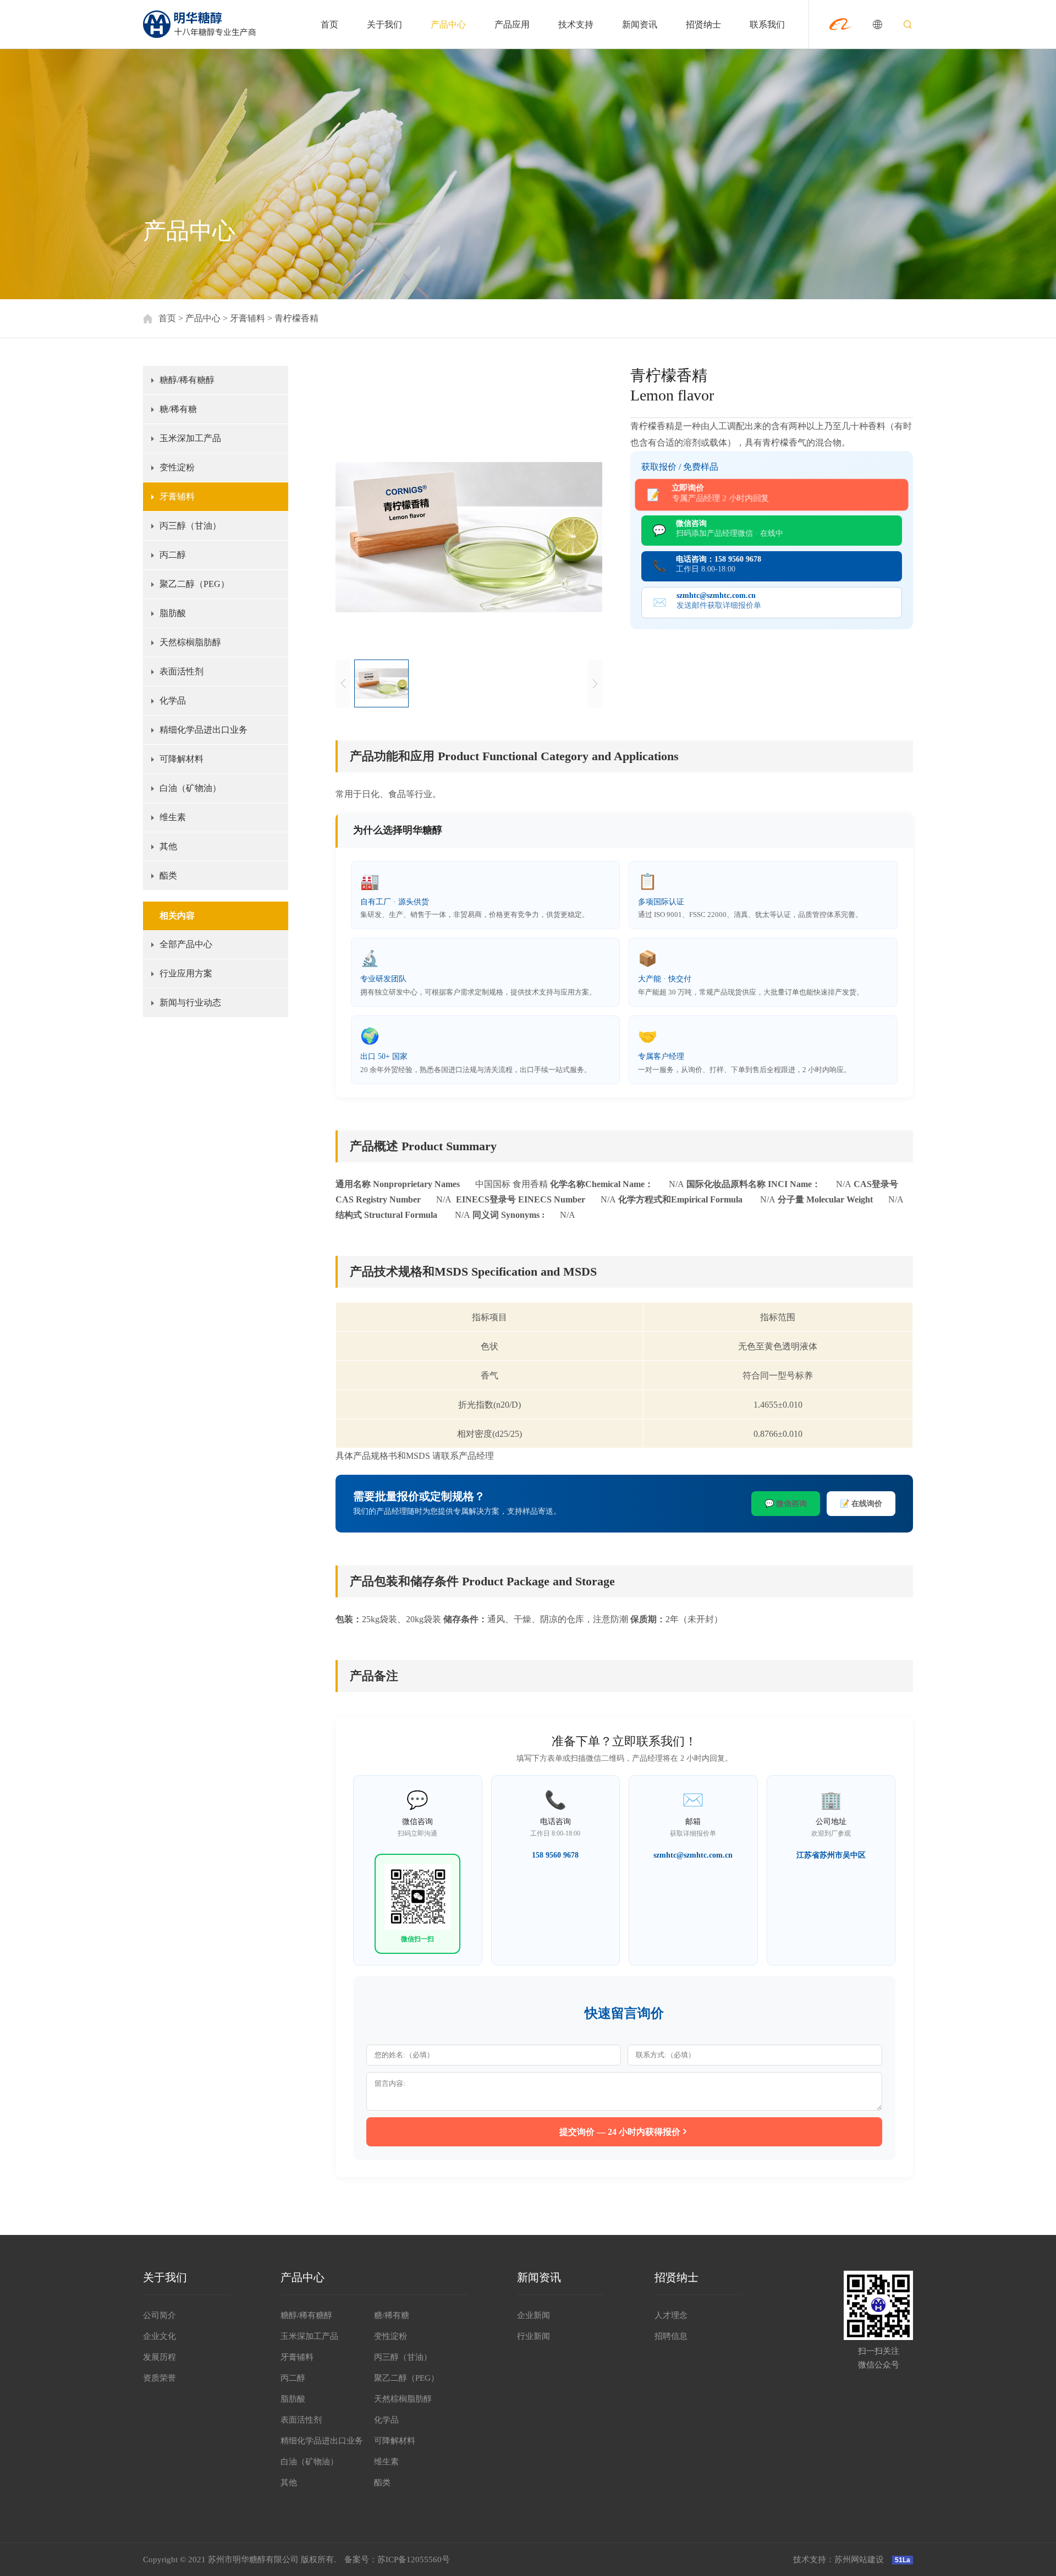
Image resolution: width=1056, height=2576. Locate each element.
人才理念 (671, 2315)
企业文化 (159, 2336)
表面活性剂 (182, 671)
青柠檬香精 (296, 318)
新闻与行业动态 (190, 1003)
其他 (168, 846)
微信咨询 (730, 528)
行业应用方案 (186, 973)
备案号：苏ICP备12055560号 (397, 2559)
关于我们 (384, 24)
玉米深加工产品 (190, 438)
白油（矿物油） (190, 788)
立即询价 (720, 493)
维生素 (173, 817)
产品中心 (448, 24)
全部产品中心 (186, 944)
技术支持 (576, 24)
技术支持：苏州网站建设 (838, 2559)
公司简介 (159, 2315)
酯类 (168, 875)
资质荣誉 (159, 2378)
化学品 (173, 701)
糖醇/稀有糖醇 (187, 380)
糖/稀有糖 (178, 409)
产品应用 (512, 24)
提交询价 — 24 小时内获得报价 (620, 2132)
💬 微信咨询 (786, 1504)
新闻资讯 (640, 24)
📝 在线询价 (861, 1504)
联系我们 (767, 24)
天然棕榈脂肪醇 (190, 642)
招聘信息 (671, 2336)
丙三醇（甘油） (190, 526)
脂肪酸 (173, 613)
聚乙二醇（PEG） (194, 584)
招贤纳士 (703, 24)
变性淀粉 (177, 467)
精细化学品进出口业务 (204, 730)
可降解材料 (182, 759)
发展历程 (159, 2357)
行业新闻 (533, 2336)
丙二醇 (173, 555)
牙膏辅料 (248, 318)
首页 (329, 24)
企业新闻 (533, 2315)
